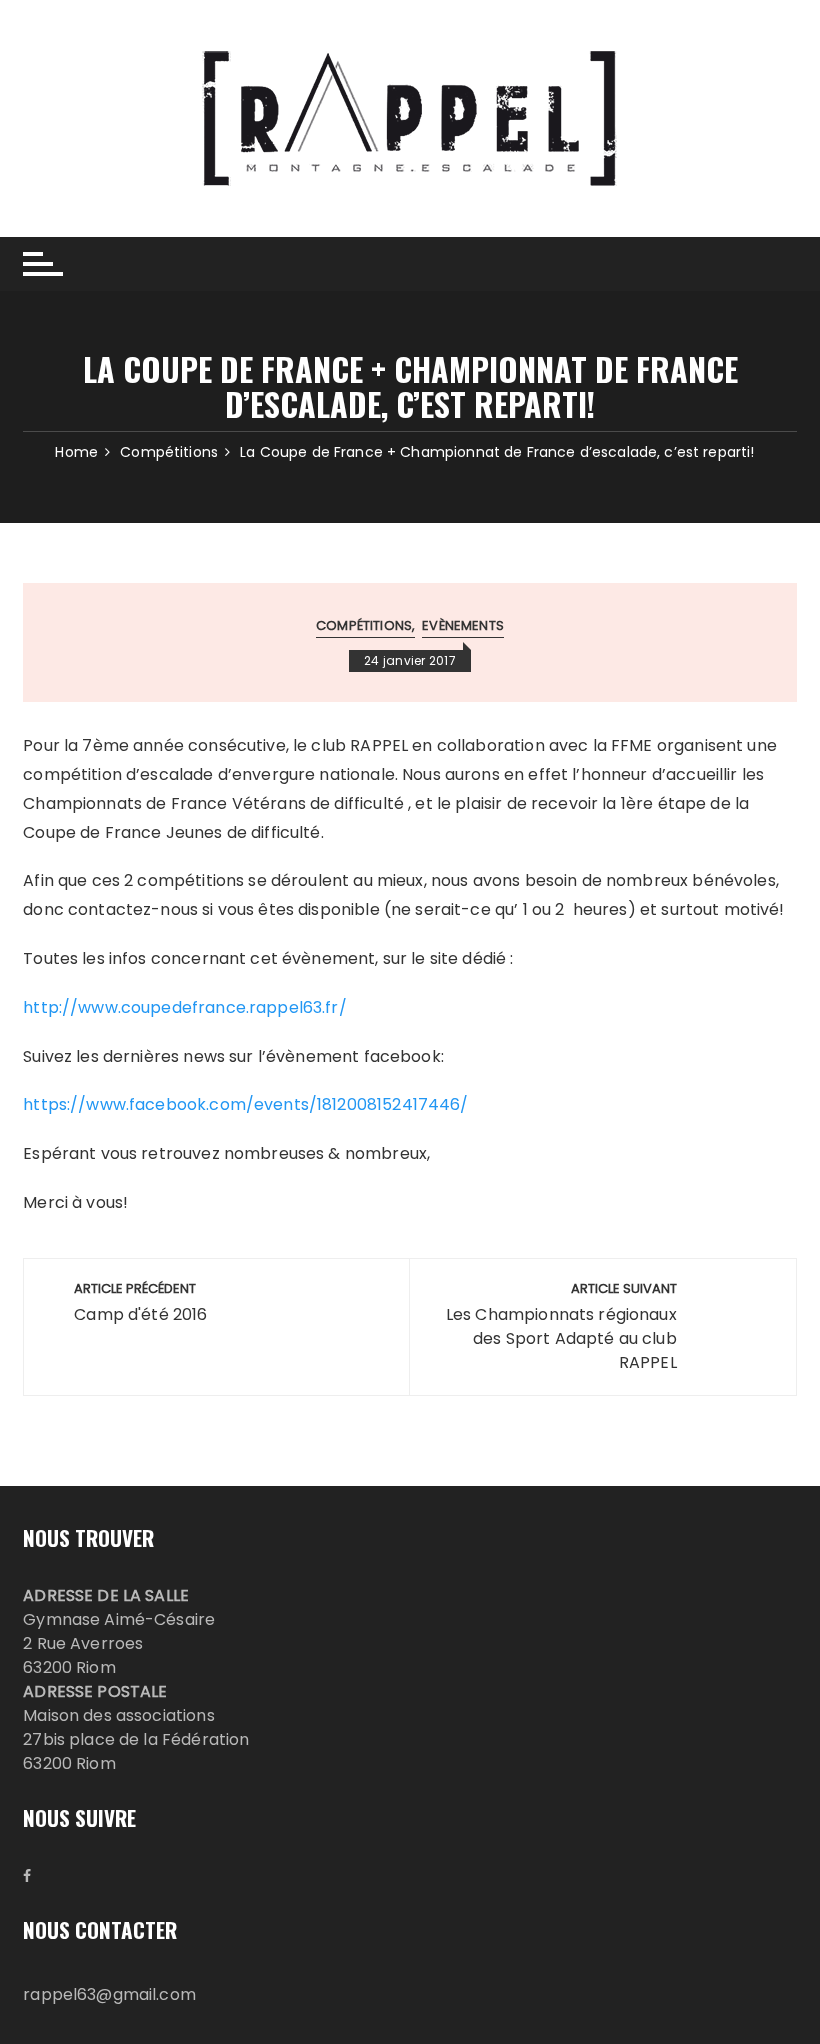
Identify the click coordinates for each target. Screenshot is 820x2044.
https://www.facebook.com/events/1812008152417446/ (245, 1104)
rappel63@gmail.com (109, 1994)
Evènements (463, 625)
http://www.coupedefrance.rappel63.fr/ (185, 1007)
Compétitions (364, 625)
